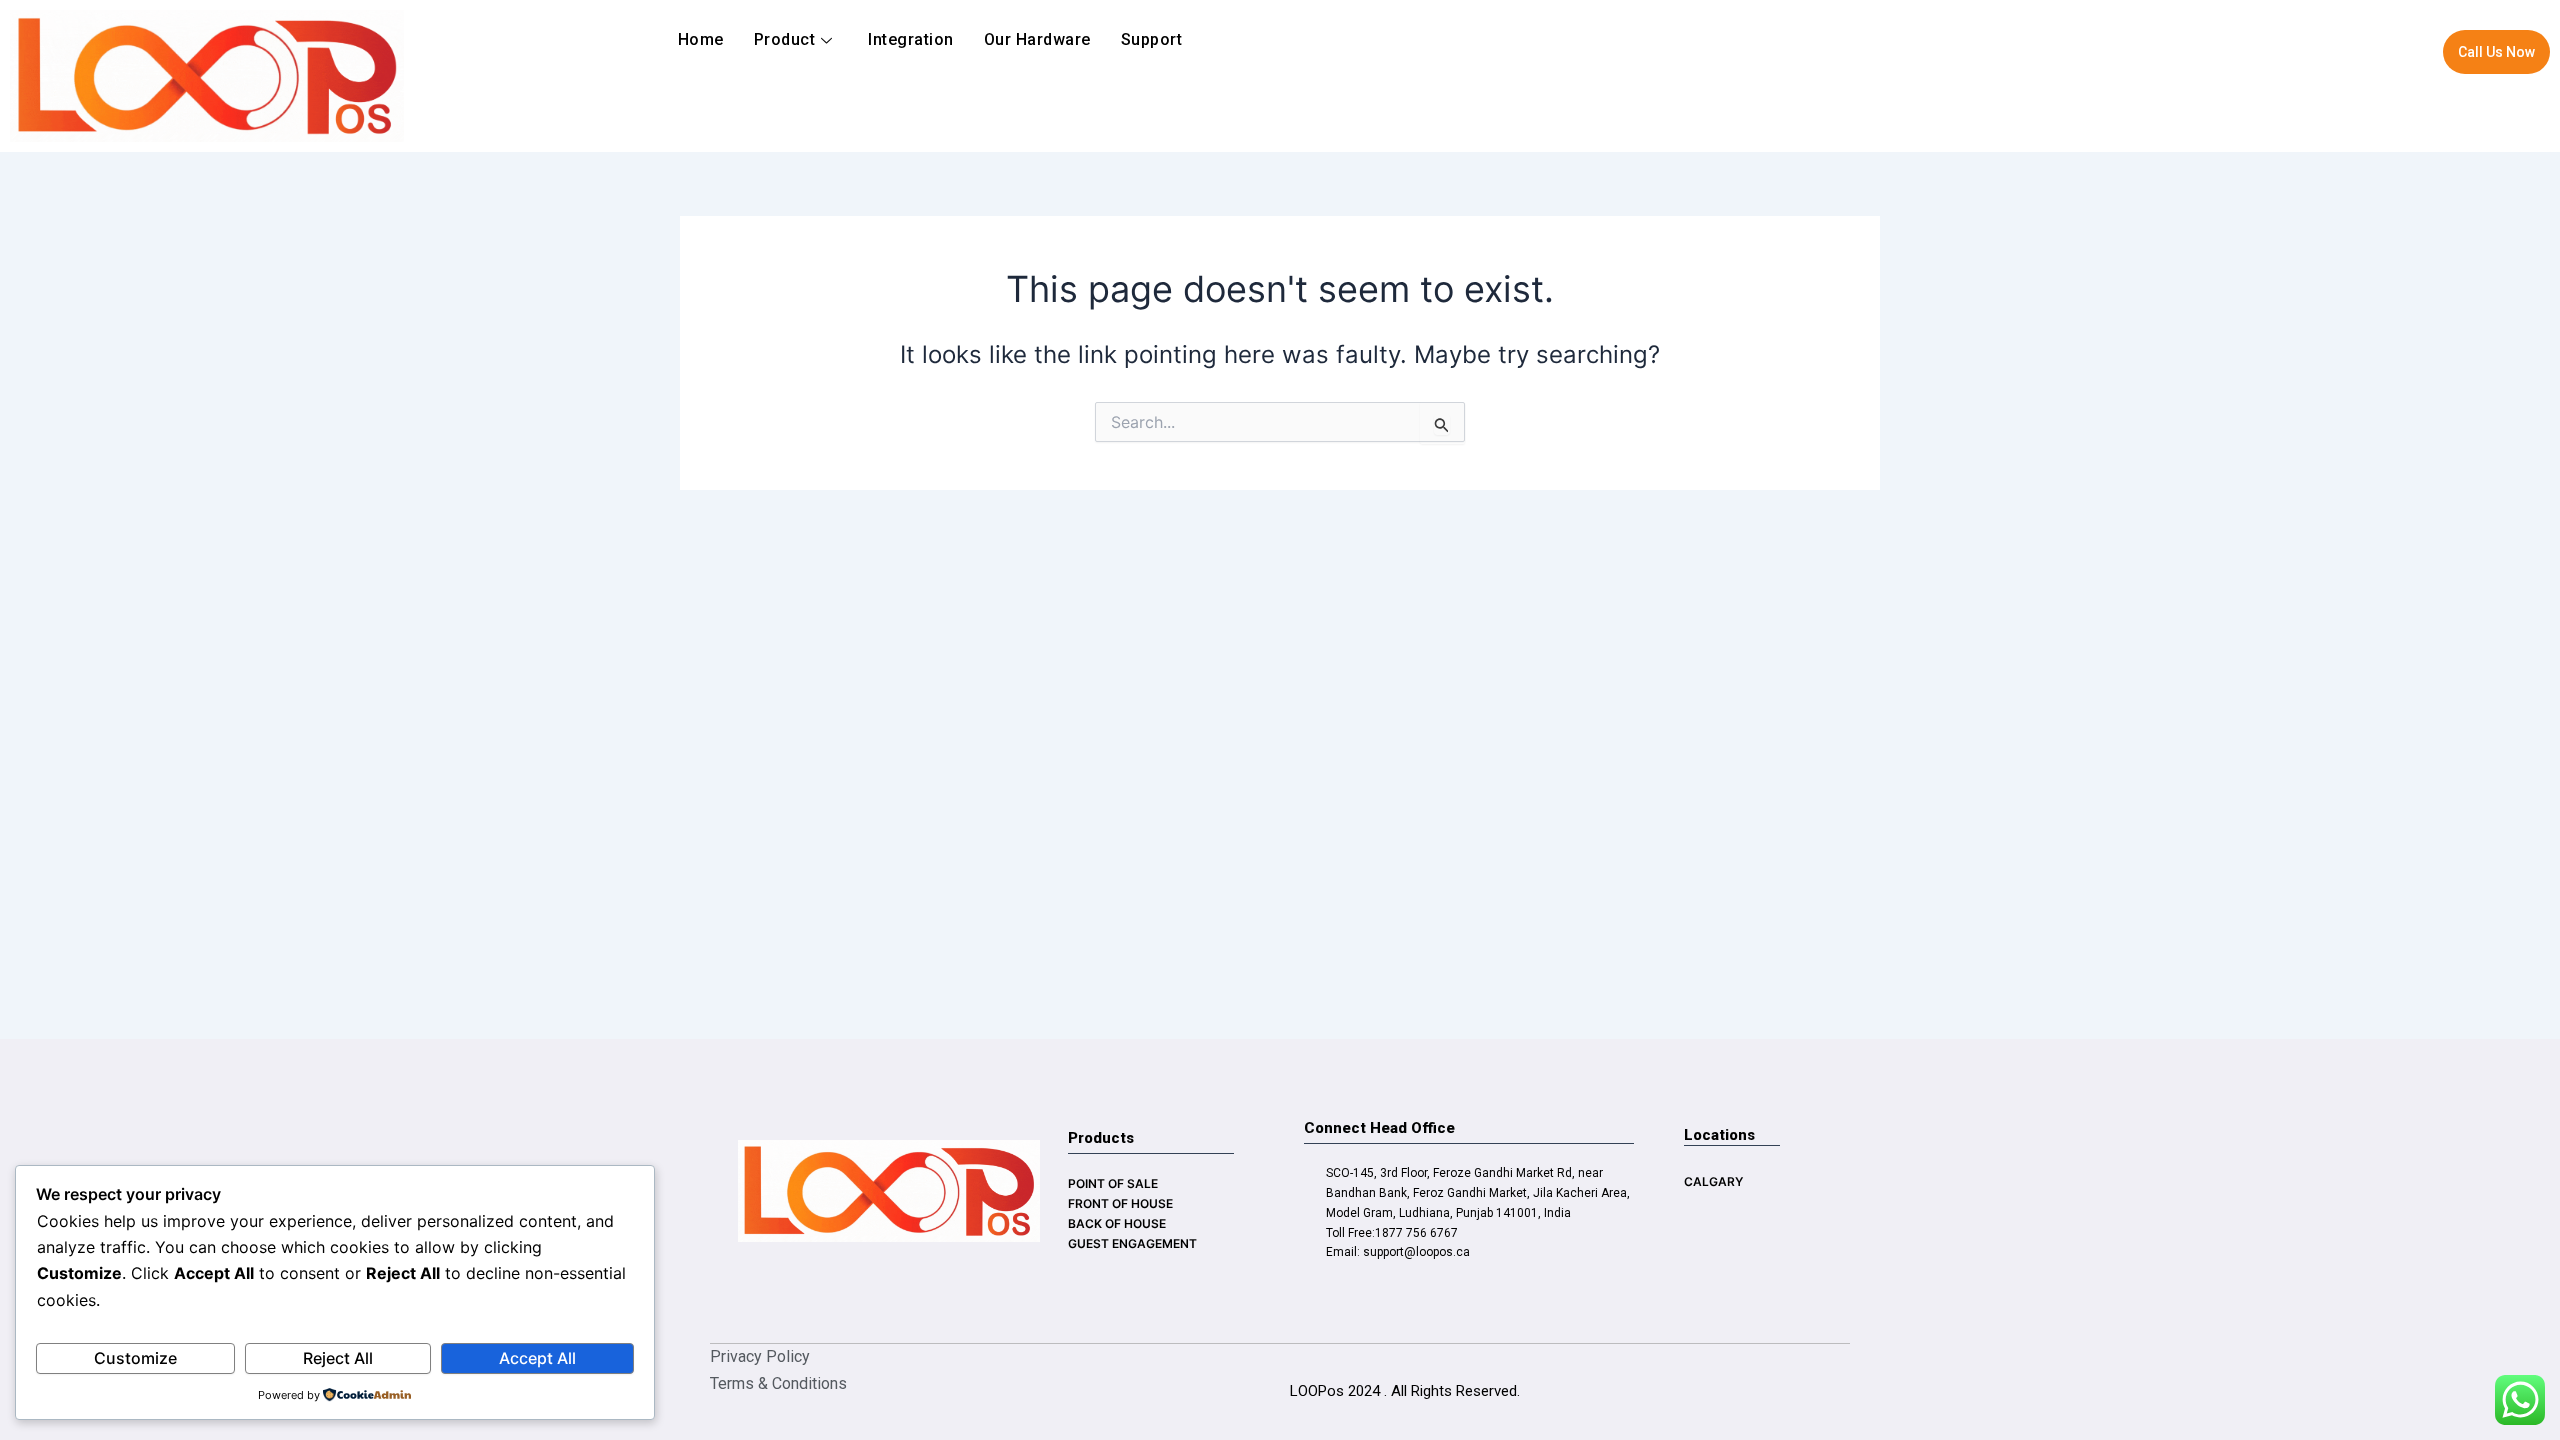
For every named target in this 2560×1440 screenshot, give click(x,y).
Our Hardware (1037, 39)
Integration (911, 39)
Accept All (537, 1358)
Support (1152, 39)
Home (701, 39)
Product (785, 39)
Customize (135, 1358)
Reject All (338, 1358)
